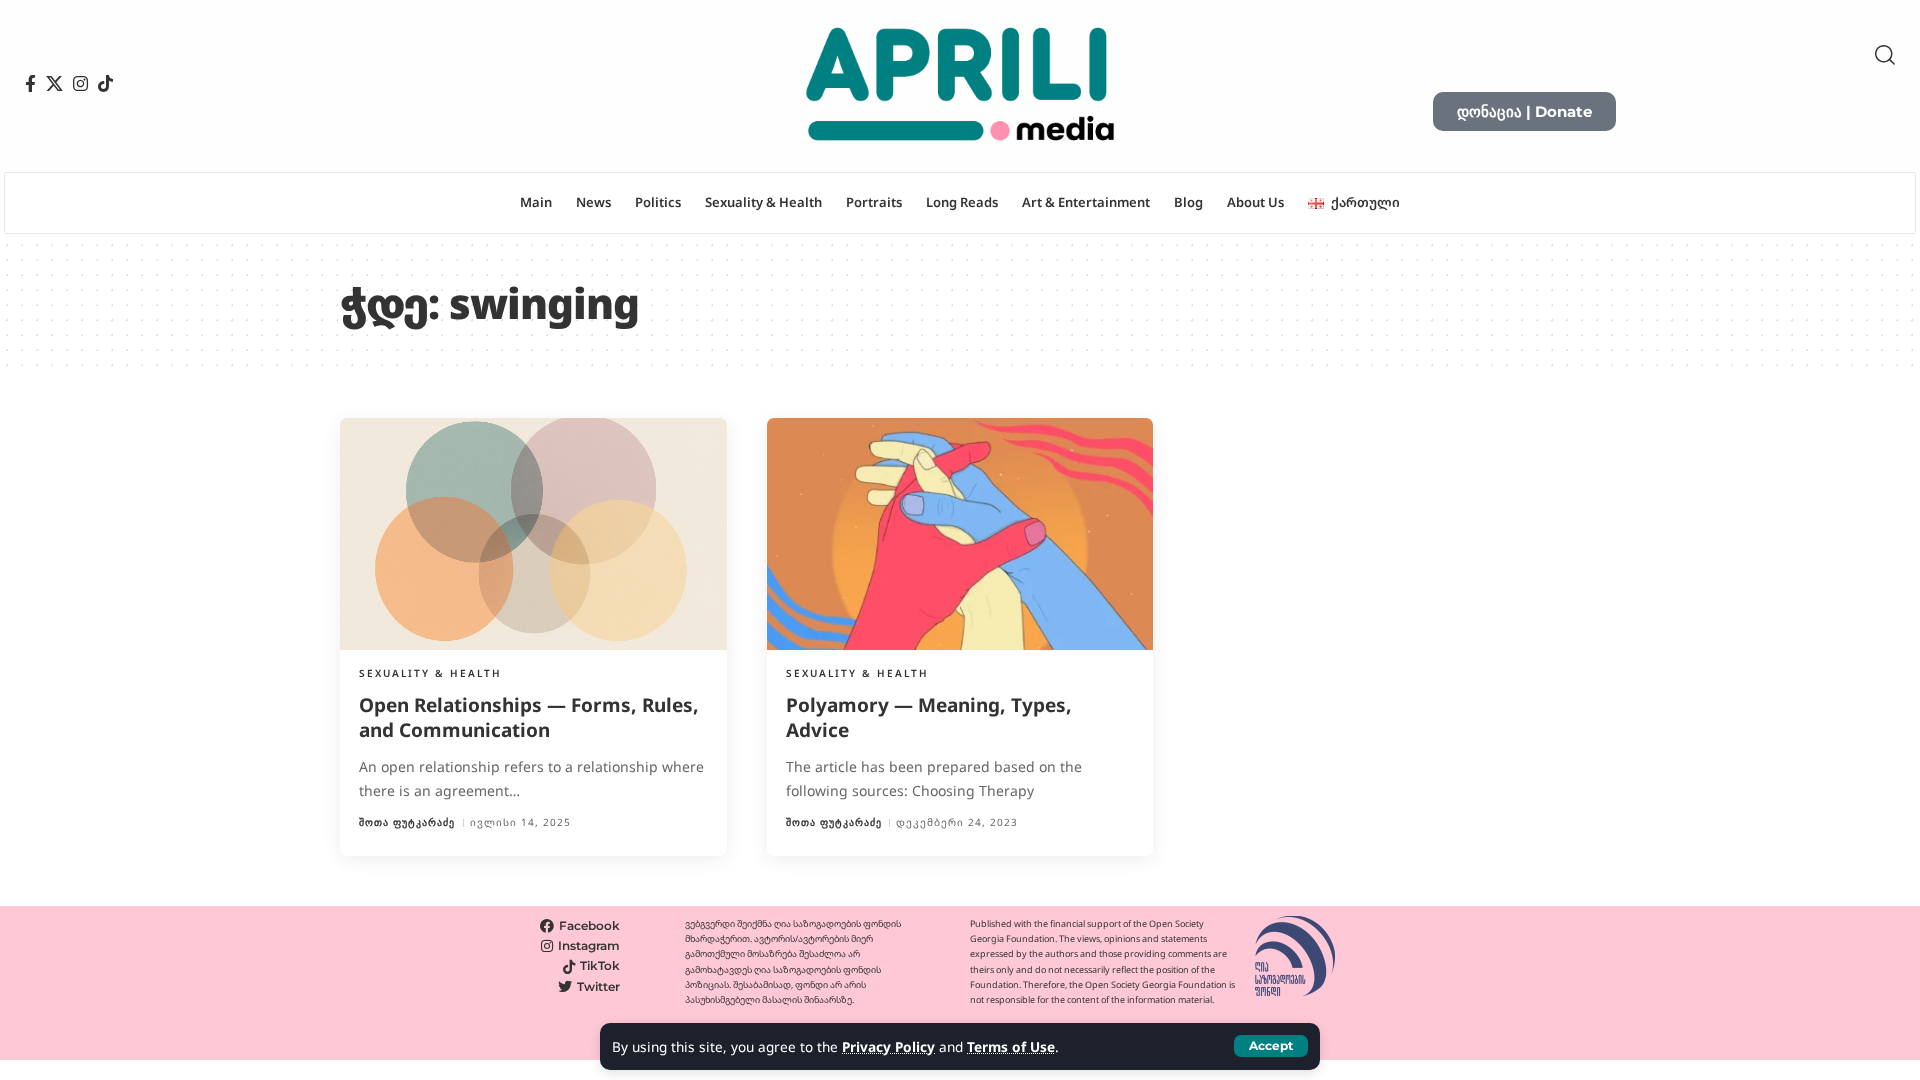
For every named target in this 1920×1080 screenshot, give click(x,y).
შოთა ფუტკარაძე (407, 822)
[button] (1271, 1046)
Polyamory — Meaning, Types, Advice (929, 717)
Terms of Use (1011, 1046)
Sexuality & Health (430, 673)
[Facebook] (30, 84)
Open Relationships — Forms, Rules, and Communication (529, 717)
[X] (54, 84)
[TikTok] (105, 84)
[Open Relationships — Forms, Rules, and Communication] (533, 534)
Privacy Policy (888, 1046)
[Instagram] (80, 84)
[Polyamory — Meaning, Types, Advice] (960, 534)
